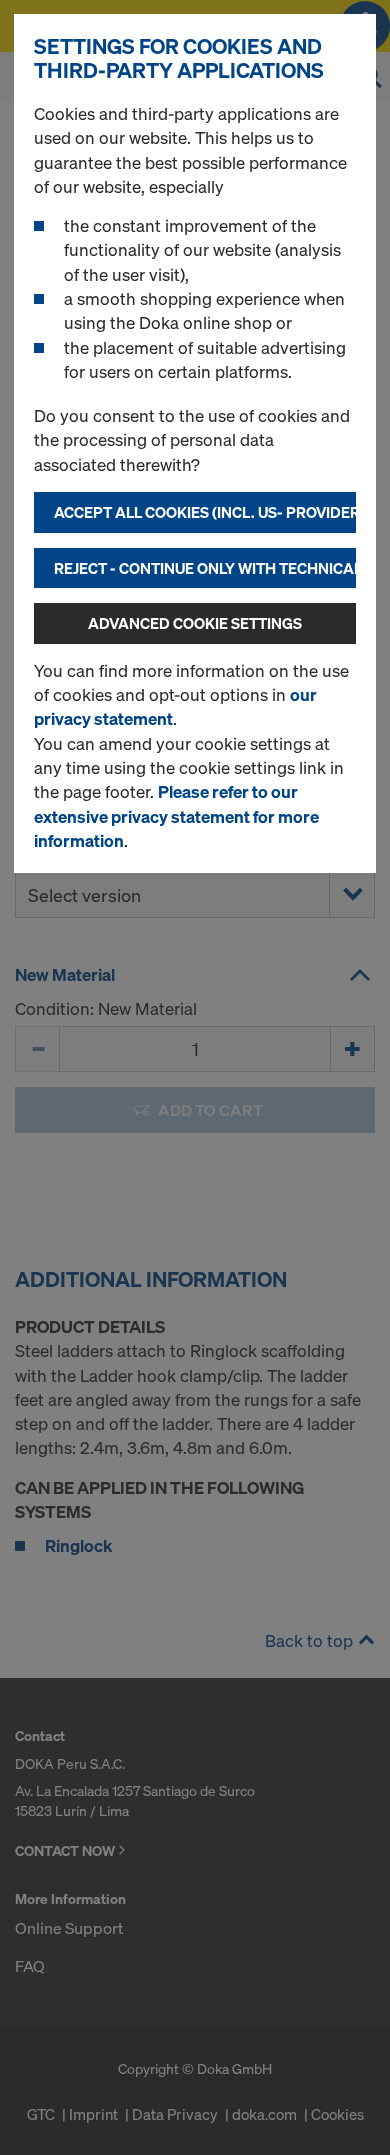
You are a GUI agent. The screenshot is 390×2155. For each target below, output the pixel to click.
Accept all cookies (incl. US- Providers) (205, 512)
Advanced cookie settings (195, 623)
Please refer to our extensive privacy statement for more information (176, 816)
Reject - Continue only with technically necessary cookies (205, 568)
